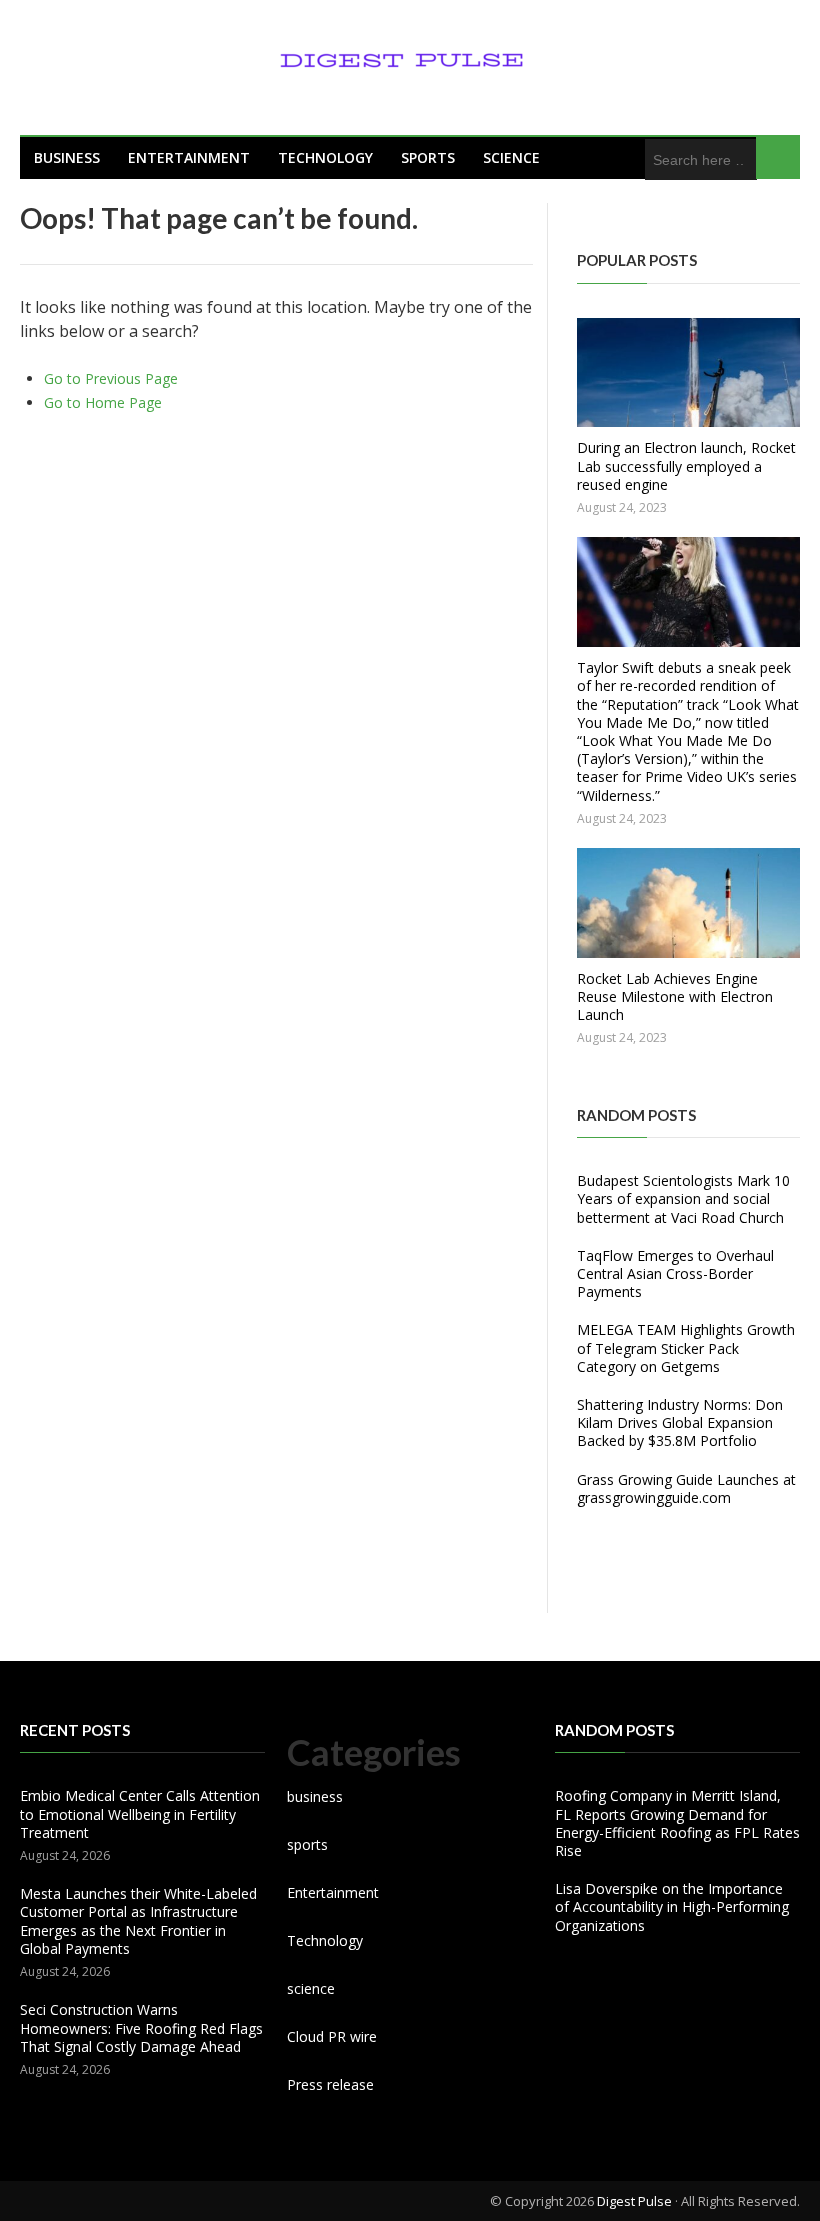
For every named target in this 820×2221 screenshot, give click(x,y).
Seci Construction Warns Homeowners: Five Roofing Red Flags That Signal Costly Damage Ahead (141, 2027)
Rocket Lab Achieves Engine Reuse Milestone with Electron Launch (675, 996)
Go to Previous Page (111, 378)
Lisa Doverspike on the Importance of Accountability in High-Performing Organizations (672, 1906)
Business (67, 157)
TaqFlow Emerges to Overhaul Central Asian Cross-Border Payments (675, 1273)
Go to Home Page (103, 402)
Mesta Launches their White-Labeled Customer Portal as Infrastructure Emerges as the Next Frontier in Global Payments (138, 1921)
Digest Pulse (634, 2201)
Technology (325, 157)
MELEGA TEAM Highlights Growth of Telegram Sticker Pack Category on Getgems (686, 1347)
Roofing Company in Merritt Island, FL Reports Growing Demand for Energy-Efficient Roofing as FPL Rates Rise (677, 1823)
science (511, 157)
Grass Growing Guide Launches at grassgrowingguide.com (686, 1488)
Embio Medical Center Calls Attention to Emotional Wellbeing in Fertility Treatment (140, 1813)
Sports (428, 157)
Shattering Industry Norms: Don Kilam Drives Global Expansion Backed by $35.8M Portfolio (680, 1422)
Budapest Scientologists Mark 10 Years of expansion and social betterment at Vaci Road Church (683, 1198)
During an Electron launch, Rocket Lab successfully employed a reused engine (686, 465)
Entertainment (189, 157)
